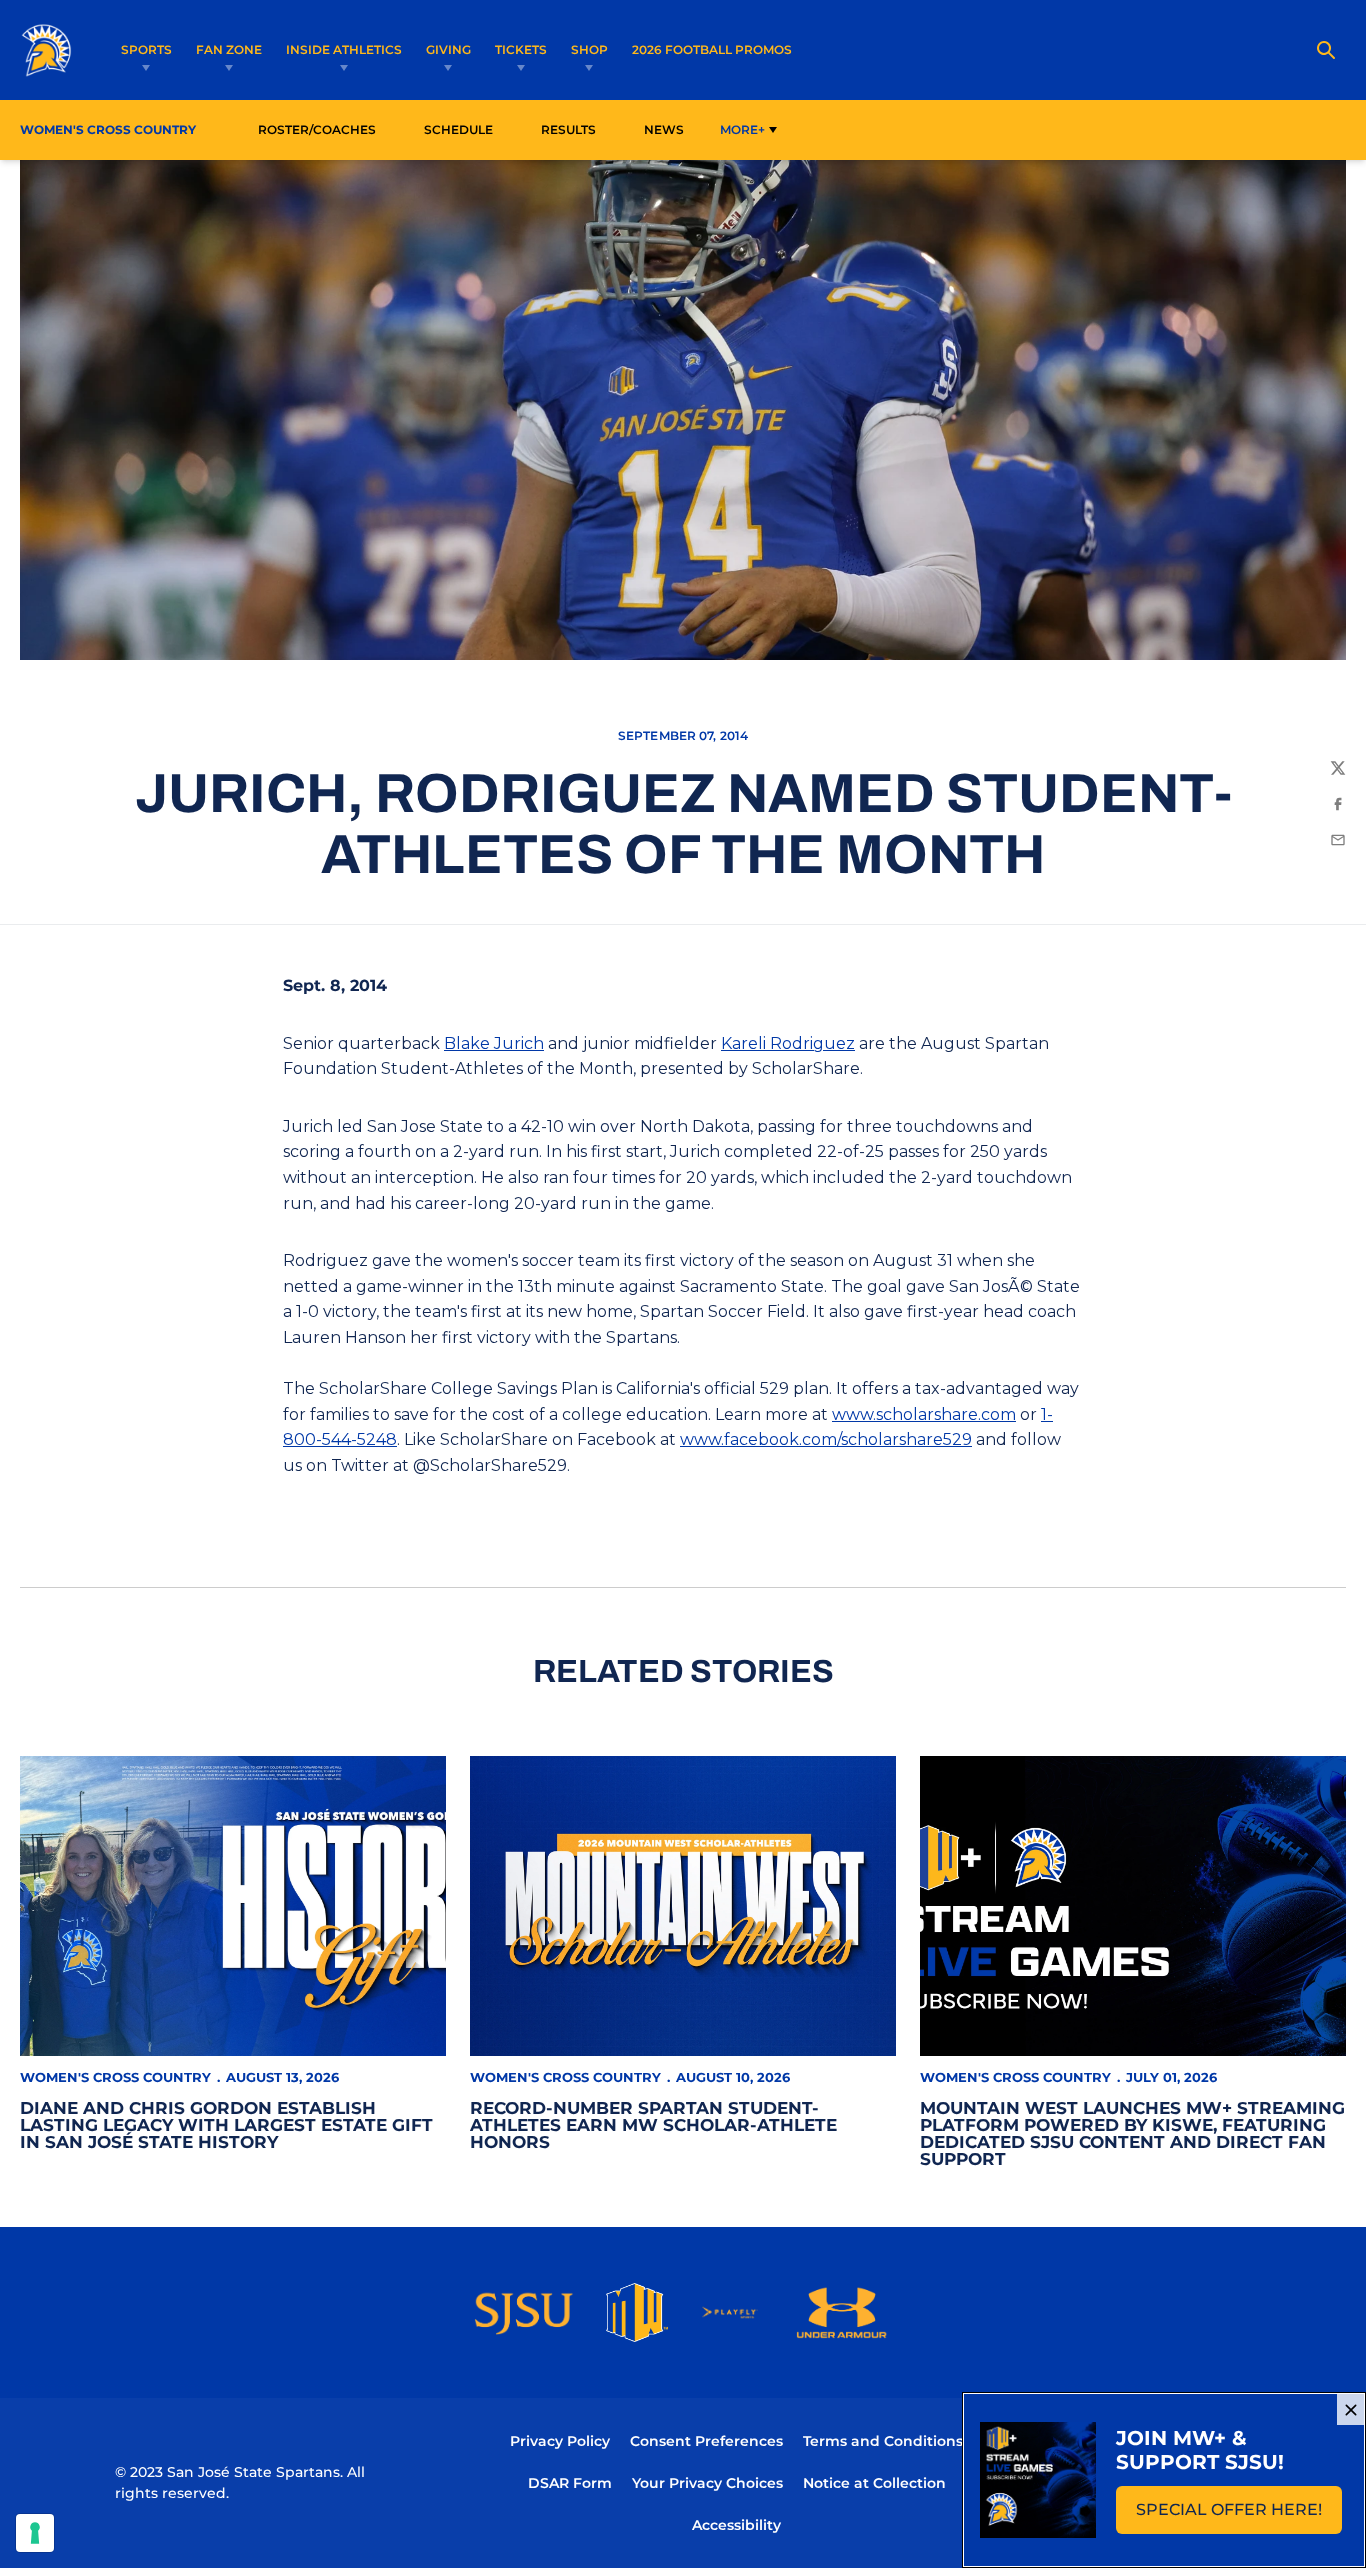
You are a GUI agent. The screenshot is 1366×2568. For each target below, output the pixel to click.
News (664, 129)
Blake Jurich (494, 1043)
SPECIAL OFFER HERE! (1239, 2515)
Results (568, 129)
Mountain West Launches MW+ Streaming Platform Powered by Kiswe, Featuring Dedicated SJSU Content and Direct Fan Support (1132, 2133)
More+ (742, 129)
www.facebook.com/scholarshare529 (826, 1439)
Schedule (458, 129)
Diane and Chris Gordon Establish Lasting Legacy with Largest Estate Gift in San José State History (226, 2125)
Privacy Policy (560, 2441)
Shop (589, 49)
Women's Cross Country (115, 2077)
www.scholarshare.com (924, 1414)
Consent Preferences (706, 2441)
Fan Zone (229, 49)
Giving (448, 49)
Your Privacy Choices (707, 2483)
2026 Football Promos (712, 49)
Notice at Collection (874, 2483)
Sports (146, 49)
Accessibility (736, 2524)
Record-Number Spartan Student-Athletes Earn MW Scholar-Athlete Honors (653, 2125)
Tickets (521, 49)
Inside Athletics (344, 49)
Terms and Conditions (883, 2441)
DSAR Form (570, 2483)
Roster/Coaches (317, 129)
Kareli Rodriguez (788, 1043)
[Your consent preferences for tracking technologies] (35, 2533)
